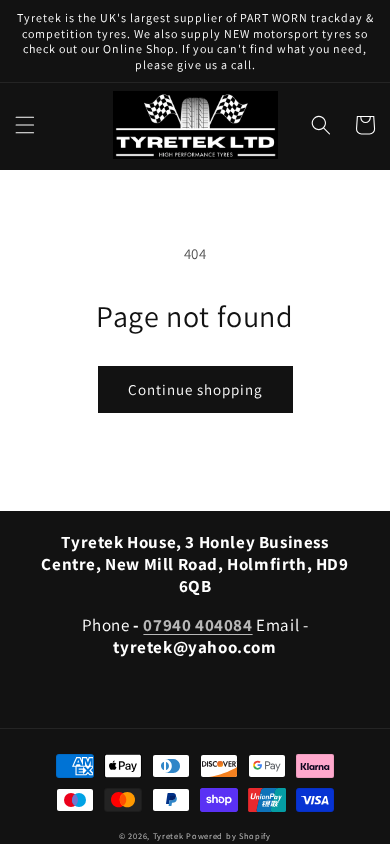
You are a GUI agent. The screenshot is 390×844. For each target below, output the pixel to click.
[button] (25, 125)
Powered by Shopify (228, 835)
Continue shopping (195, 389)
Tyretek (168, 835)
